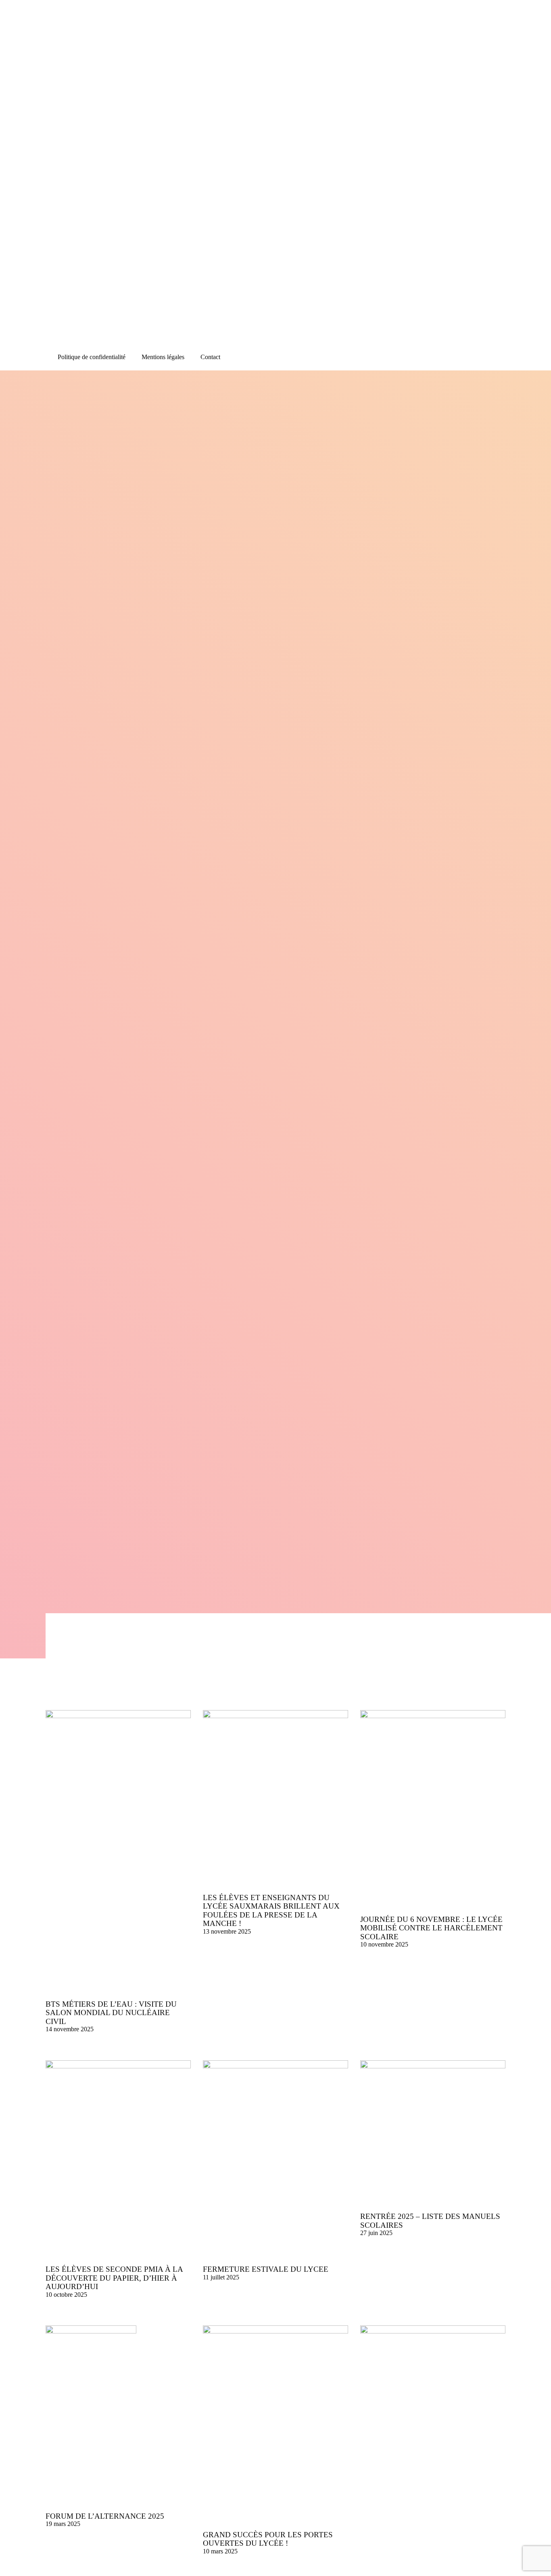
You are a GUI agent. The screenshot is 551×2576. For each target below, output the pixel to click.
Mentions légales (163, 357)
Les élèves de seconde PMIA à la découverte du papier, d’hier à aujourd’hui (114, 2278)
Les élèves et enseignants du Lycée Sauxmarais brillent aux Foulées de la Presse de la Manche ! (271, 1911)
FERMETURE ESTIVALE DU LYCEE (266, 2269)
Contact (210, 357)
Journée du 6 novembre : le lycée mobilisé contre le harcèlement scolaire (431, 1928)
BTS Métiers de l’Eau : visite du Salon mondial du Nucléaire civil (111, 2013)
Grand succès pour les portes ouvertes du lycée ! (268, 2539)
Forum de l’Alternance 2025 (105, 2516)
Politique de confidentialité (92, 357)
